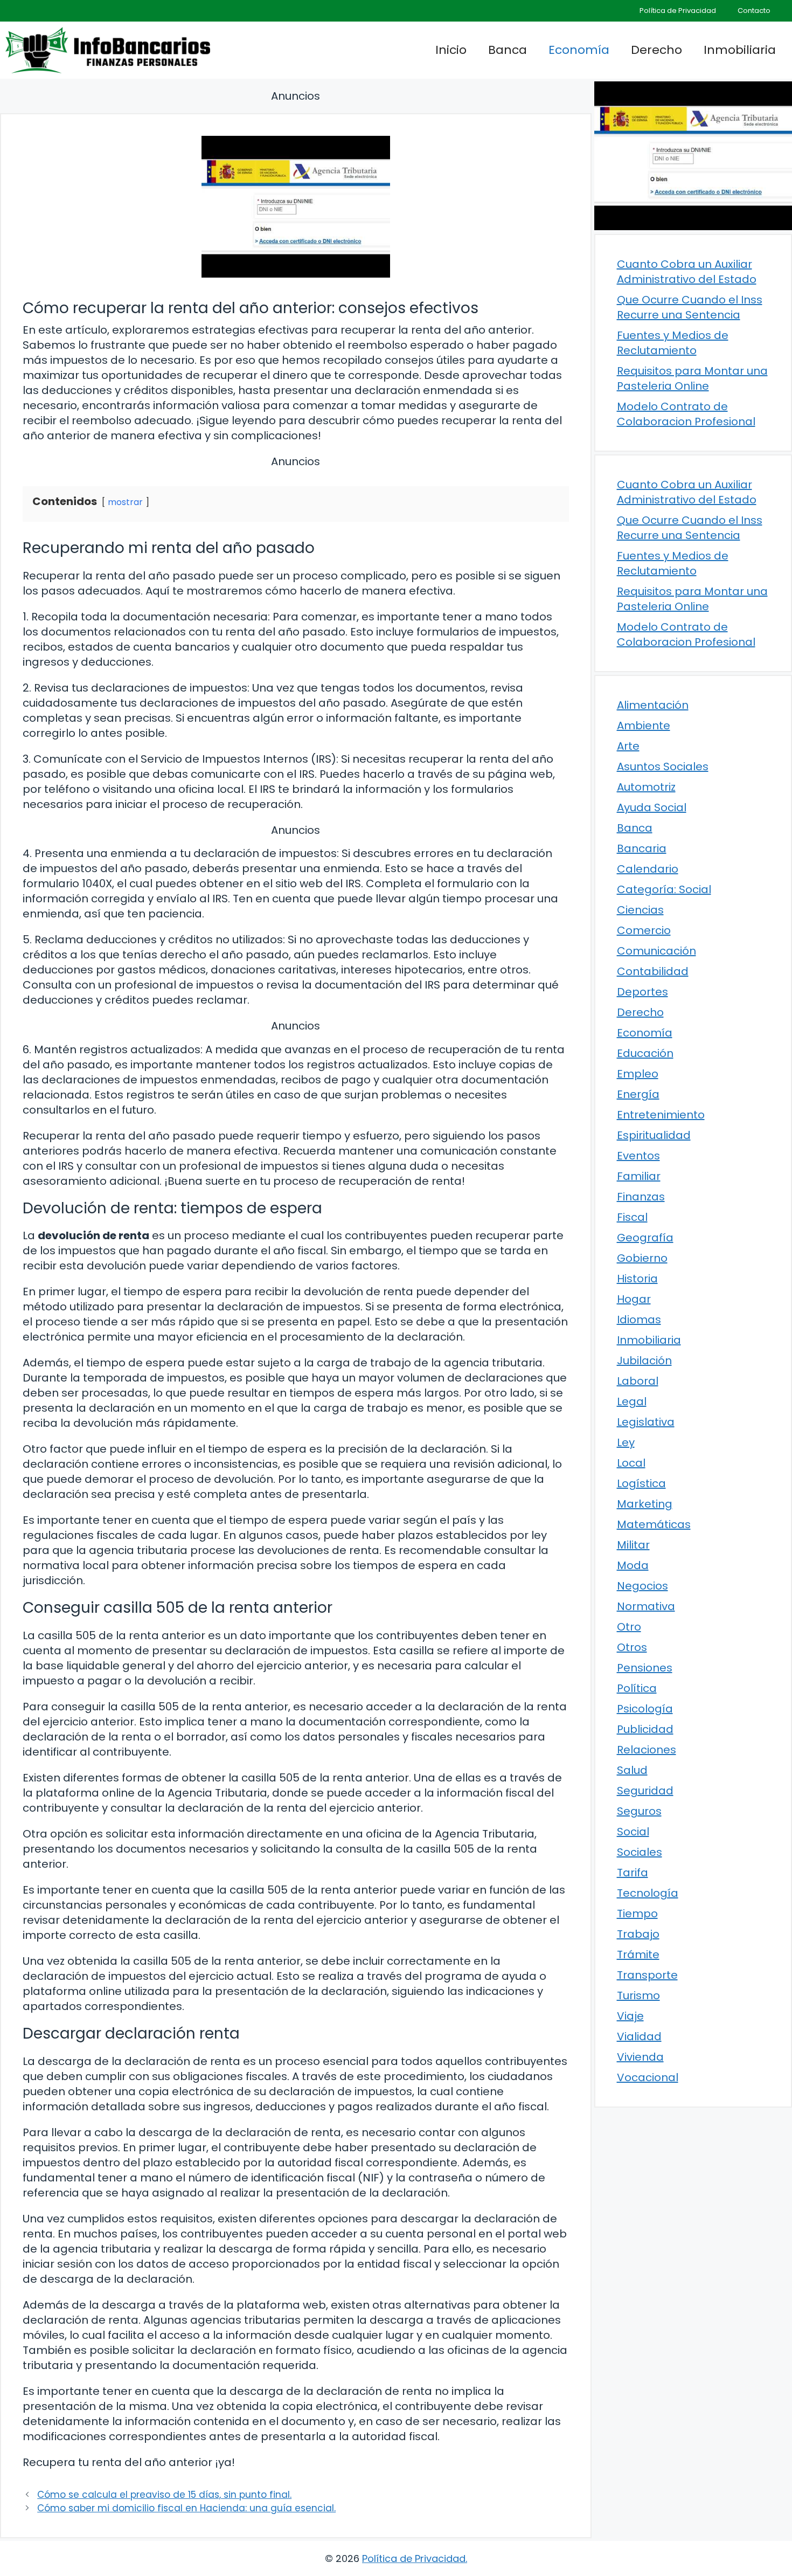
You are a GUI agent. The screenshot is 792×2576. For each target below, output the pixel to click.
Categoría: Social (664, 889)
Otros (632, 1647)
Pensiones (645, 1668)
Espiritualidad (654, 1135)
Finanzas (641, 1197)
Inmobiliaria (740, 50)
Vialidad (639, 2036)
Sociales (640, 1852)
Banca (508, 50)
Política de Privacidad (678, 11)
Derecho (656, 50)
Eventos (638, 1156)
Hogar (634, 1299)
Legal (632, 1401)
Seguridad (645, 1791)
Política (637, 1688)
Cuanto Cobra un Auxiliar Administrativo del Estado (687, 272)
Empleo (638, 1074)
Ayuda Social (652, 807)
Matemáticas (654, 1524)
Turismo (638, 1995)
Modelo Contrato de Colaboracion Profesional (686, 414)
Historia (637, 1279)
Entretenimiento (661, 1115)
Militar (633, 1545)
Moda (633, 1565)
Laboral (638, 1381)
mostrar (125, 502)
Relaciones (647, 1750)
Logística (641, 1483)
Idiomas (639, 1320)
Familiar (639, 1176)
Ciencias (640, 910)
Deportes (642, 992)
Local (631, 1463)
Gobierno (642, 1258)
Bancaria (642, 848)
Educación (645, 1053)
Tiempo (637, 1914)
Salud (632, 1770)
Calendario (648, 869)
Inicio (451, 50)
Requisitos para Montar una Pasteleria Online (692, 378)
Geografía (645, 1238)
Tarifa (633, 1873)
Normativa (646, 1606)
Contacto (754, 11)
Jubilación (644, 1360)
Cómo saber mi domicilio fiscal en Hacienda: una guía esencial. (186, 2508)
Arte (628, 746)
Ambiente (644, 726)
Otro (629, 1627)
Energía (638, 1094)
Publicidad (645, 1729)
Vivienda (640, 2057)
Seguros (639, 1811)
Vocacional (648, 2077)
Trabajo (638, 1934)
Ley (626, 1442)
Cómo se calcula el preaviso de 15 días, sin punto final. (164, 2495)
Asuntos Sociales (663, 766)
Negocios (642, 1586)
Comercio (644, 930)
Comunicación (656, 951)
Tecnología (648, 1893)
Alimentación (653, 705)
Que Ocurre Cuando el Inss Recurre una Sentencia (690, 307)
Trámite (638, 1955)
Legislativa (646, 1422)
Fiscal (632, 1217)
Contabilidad (653, 971)
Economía (579, 50)
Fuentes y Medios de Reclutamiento (673, 343)
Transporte (647, 1975)
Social (633, 1832)
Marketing (645, 1504)
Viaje (630, 2016)
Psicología (645, 1709)
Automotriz (646, 787)
